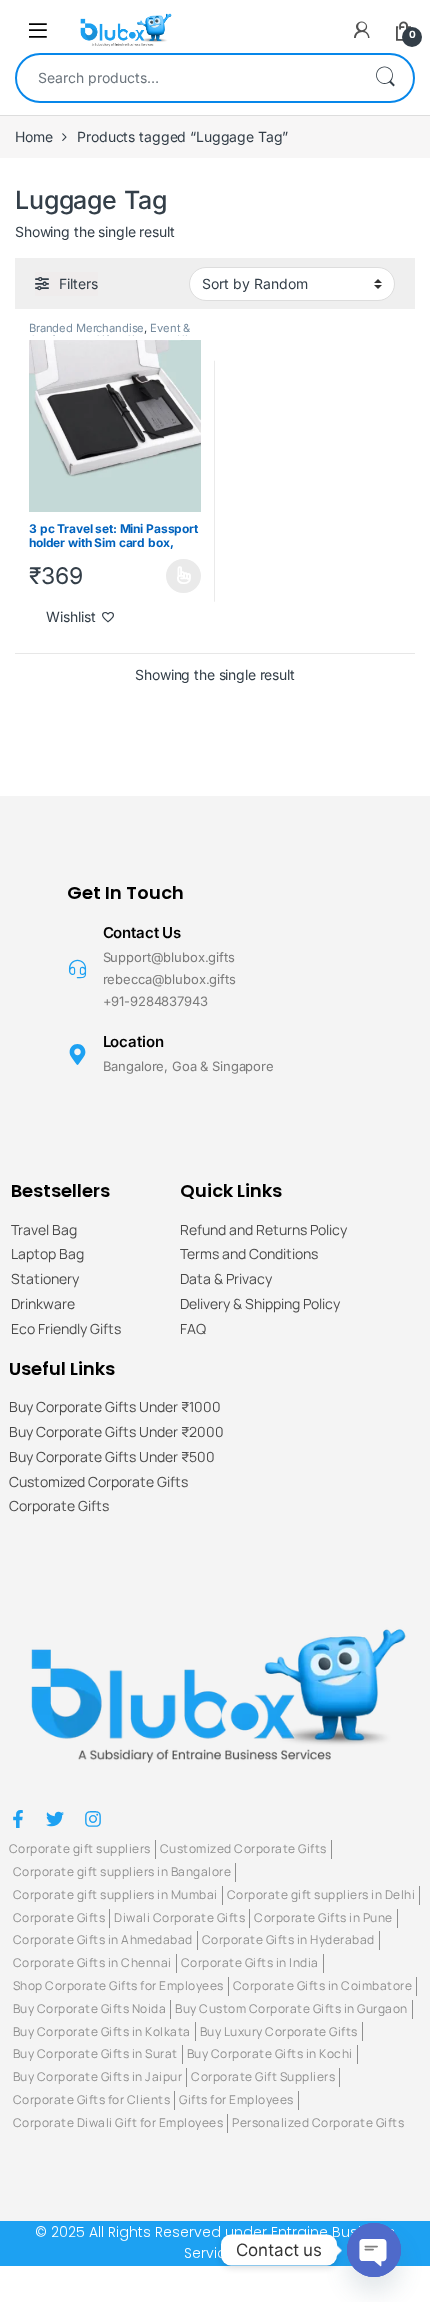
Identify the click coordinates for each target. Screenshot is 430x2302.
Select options (177, 576)
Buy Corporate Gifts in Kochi (270, 2053)
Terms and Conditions (249, 1254)
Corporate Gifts (59, 1506)
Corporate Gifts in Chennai (92, 1962)
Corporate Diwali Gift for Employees (118, 2122)
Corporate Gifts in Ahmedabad (103, 1939)
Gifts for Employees (236, 2099)
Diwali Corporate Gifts (179, 1917)
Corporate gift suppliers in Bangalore (122, 1871)
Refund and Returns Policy (263, 1230)
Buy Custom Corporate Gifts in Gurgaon (291, 2008)
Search (385, 78)
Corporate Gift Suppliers (263, 2076)
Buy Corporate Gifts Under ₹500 (112, 1457)
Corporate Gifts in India (250, 1962)
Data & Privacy (226, 1279)
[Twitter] (55, 1819)
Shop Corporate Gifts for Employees (118, 1985)
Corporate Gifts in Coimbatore (323, 1985)
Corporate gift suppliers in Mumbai (115, 1894)
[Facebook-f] (18, 1819)
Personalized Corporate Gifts (318, 2122)
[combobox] (187, 78)
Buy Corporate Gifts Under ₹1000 (115, 1407)
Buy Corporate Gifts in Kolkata (102, 2031)
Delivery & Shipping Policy (260, 1304)
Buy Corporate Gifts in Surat (95, 2053)
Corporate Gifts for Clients (92, 2099)
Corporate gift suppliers (80, 1848)
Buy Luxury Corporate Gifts (279, 2031)
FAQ (193, 1329)
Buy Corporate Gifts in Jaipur (98, 2076)
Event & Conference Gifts (109, 334)
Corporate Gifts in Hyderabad (288, 1939)
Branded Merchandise (86, 328)
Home (33, 136)
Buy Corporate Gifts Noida (90, 2008)
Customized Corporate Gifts (98, 1482)
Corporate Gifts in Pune (323, 1917)
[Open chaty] (374, 2250)
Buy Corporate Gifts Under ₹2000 (116, 1432)
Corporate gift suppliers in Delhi (321, 1894)
